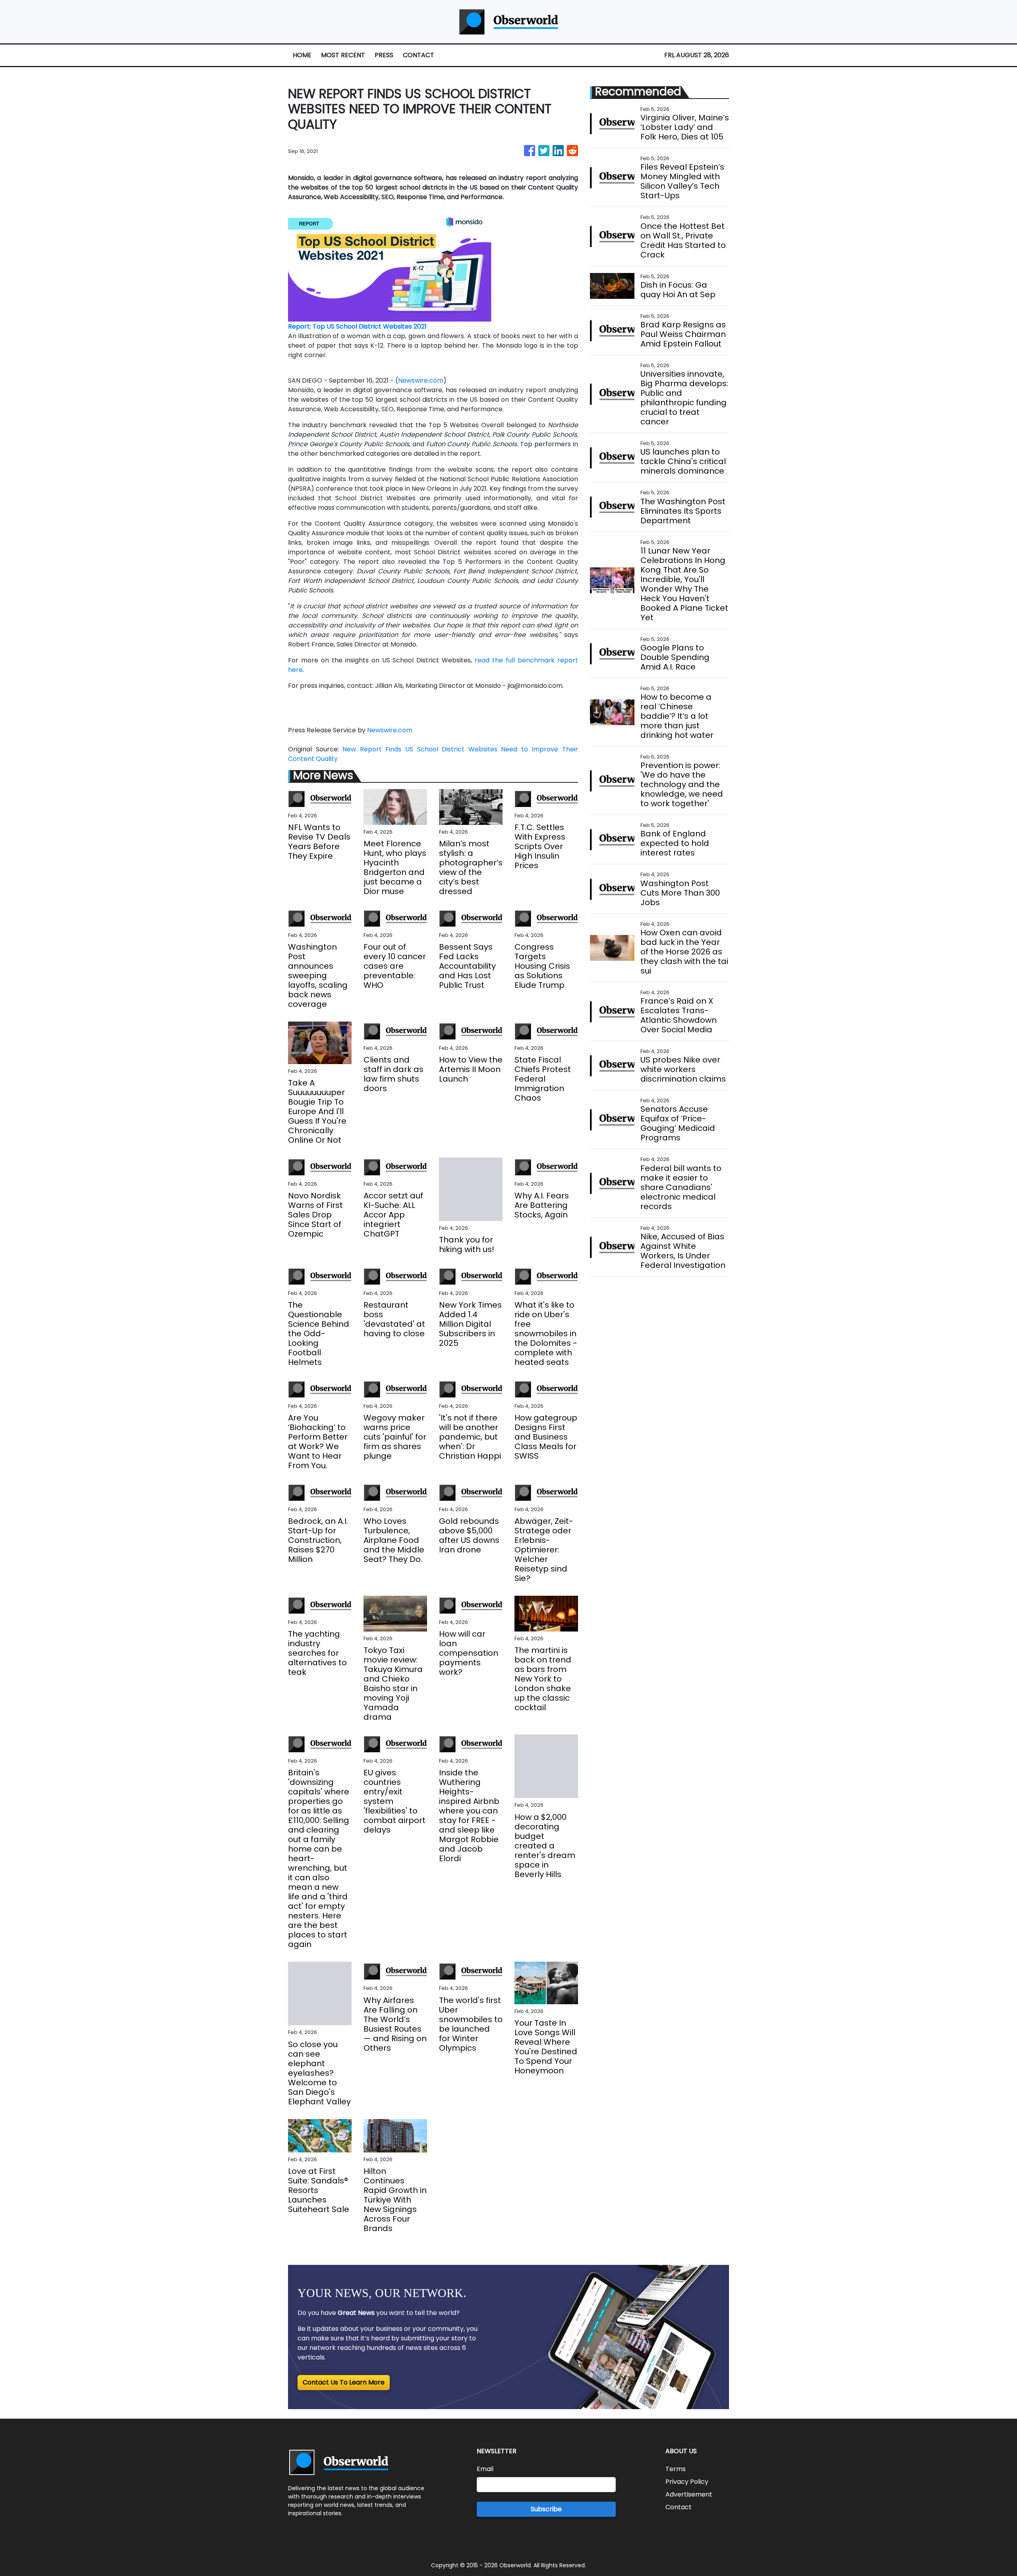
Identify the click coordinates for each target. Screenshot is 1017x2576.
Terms (676, 2469)
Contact (679, 2507)
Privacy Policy (687, 2482)
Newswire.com (421, 380)
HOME (302, 55)
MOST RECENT (343, 55)
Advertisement (689, 2494)
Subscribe (546, 2509)
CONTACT (419, 55)
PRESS (384, 55)
